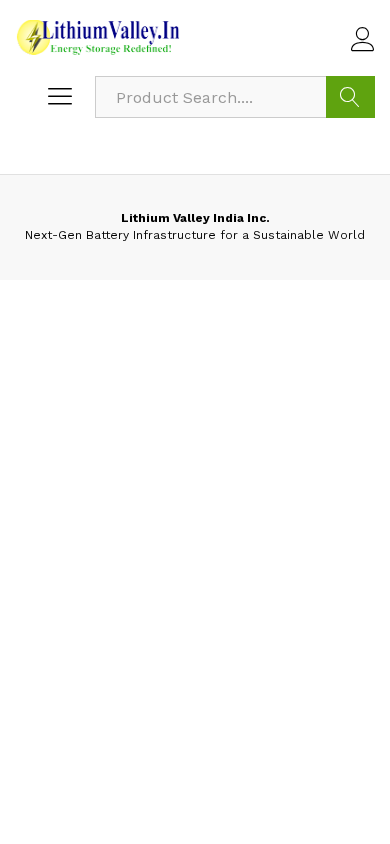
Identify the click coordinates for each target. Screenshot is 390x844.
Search (350, 97)
